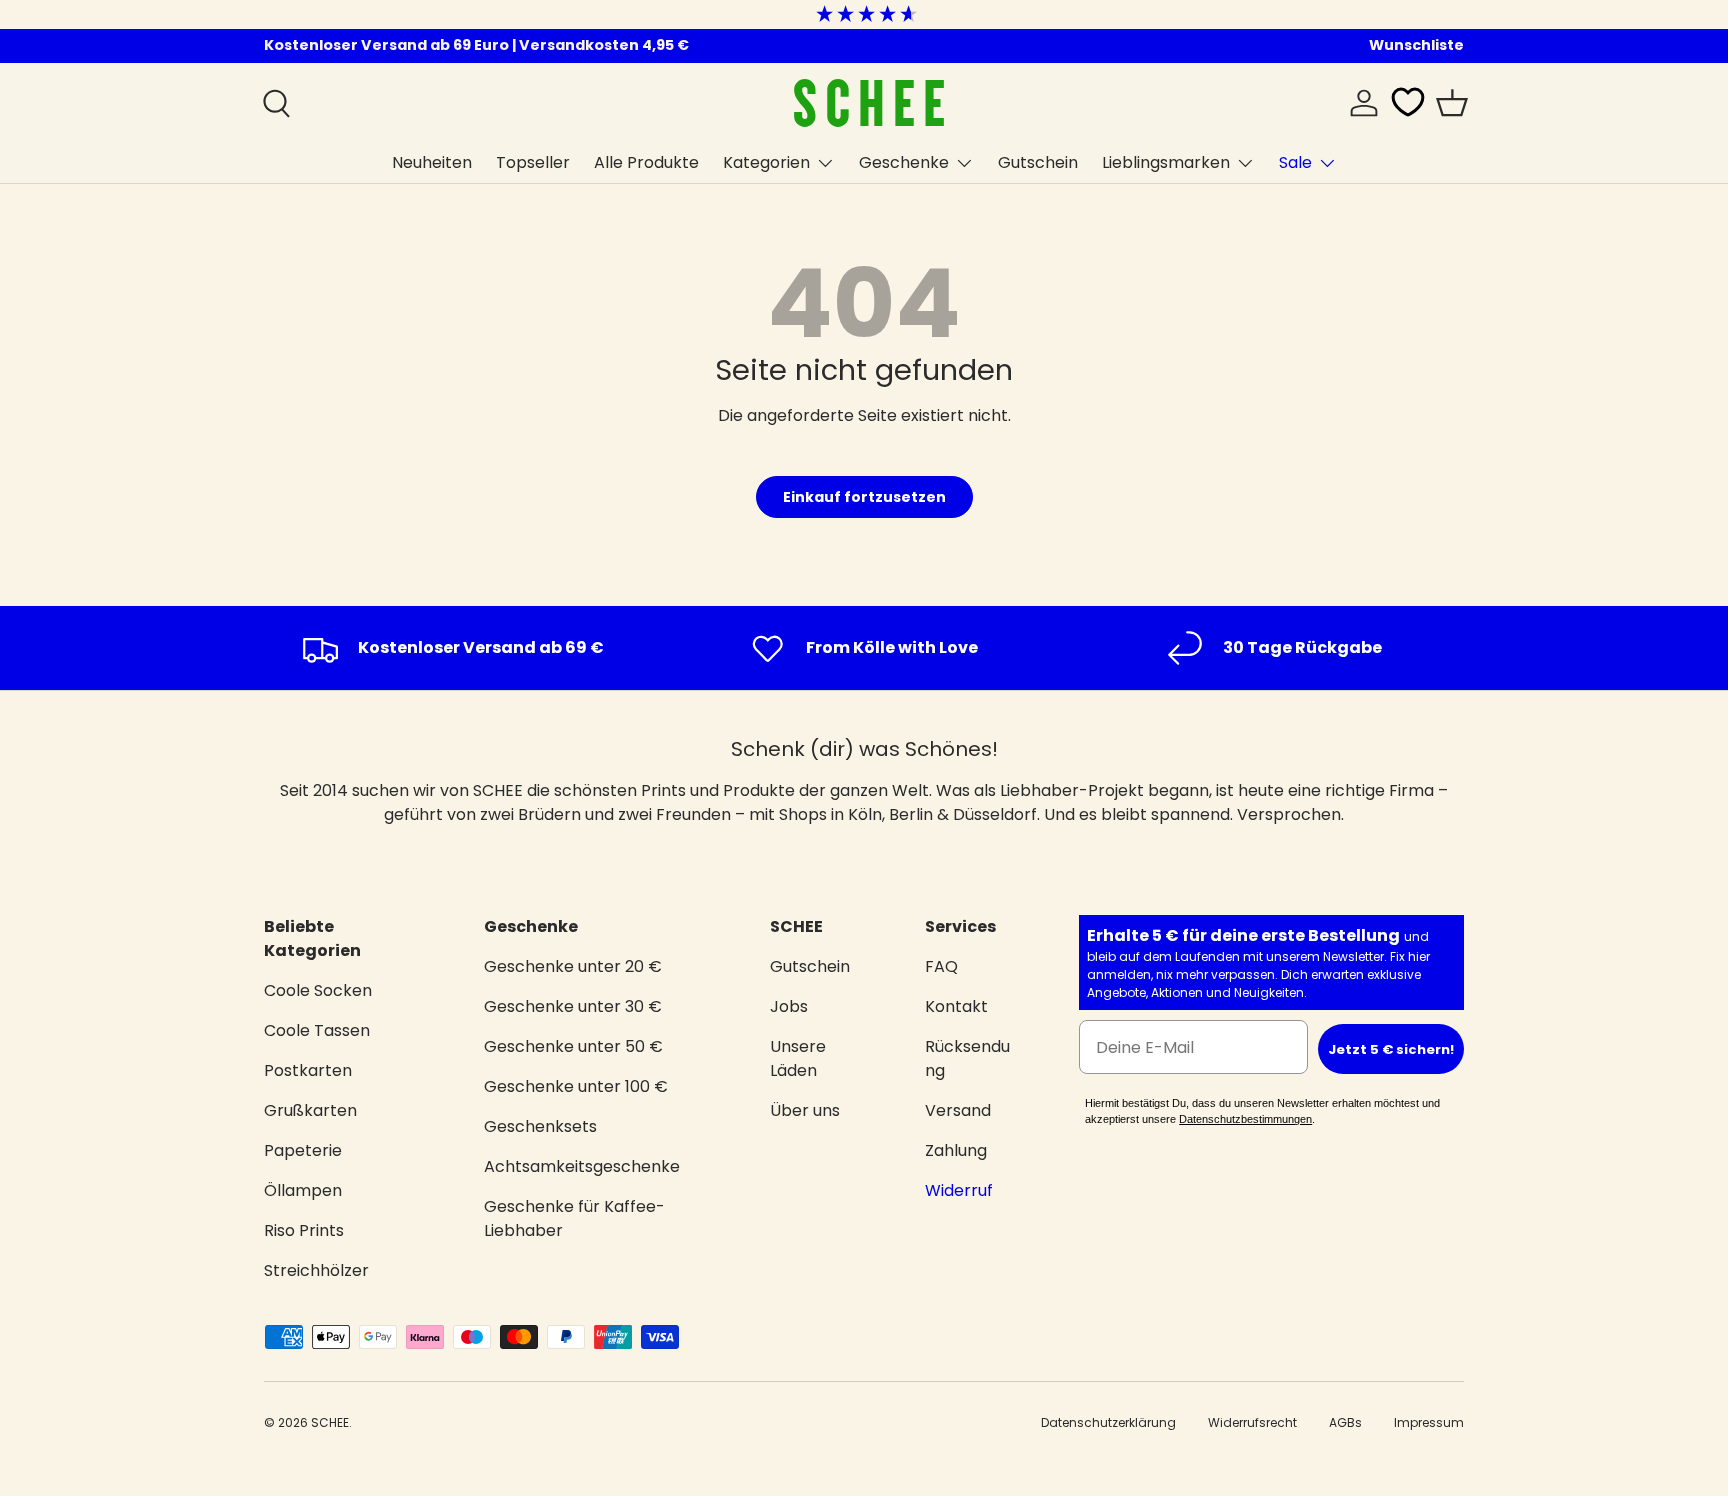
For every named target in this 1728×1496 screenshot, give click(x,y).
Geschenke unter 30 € (573, 1006)
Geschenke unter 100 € (576, 1086)
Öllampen (303, 1190)
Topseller (533, 162)
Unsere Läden (798, 1058)
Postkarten (308, 1070)
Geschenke (904, 162)
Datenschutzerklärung (1108, 1422)
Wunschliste (1416, 45)
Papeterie (303, 1150)
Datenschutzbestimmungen (1245, 1119)
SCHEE (330, 1422)
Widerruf (959, 1190)
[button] (1452, 103)
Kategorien (766, 162)
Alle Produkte (646, 162)
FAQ (941, 966)
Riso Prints (304, 1230)
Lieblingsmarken (1166, 162)
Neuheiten (432, 162)
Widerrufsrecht (1252, 1422)
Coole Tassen (317, 1030)
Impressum (1429, 1422)
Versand (958, 1110)
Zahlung (956, 1150)
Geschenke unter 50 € (573, 1046)
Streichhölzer (316, 1270)
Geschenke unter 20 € (573, 966)
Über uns (805, 1110)
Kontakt (956, 1006)
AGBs (1345, 1422)
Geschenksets (540, 1126)
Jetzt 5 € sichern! (1391, 1049)
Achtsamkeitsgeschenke (582, 1166)
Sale (1295, 162)
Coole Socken (318, 990)
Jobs (789, 1006)
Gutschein (1038, 162)
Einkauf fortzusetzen (864, 497)
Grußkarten (310, 1110)
